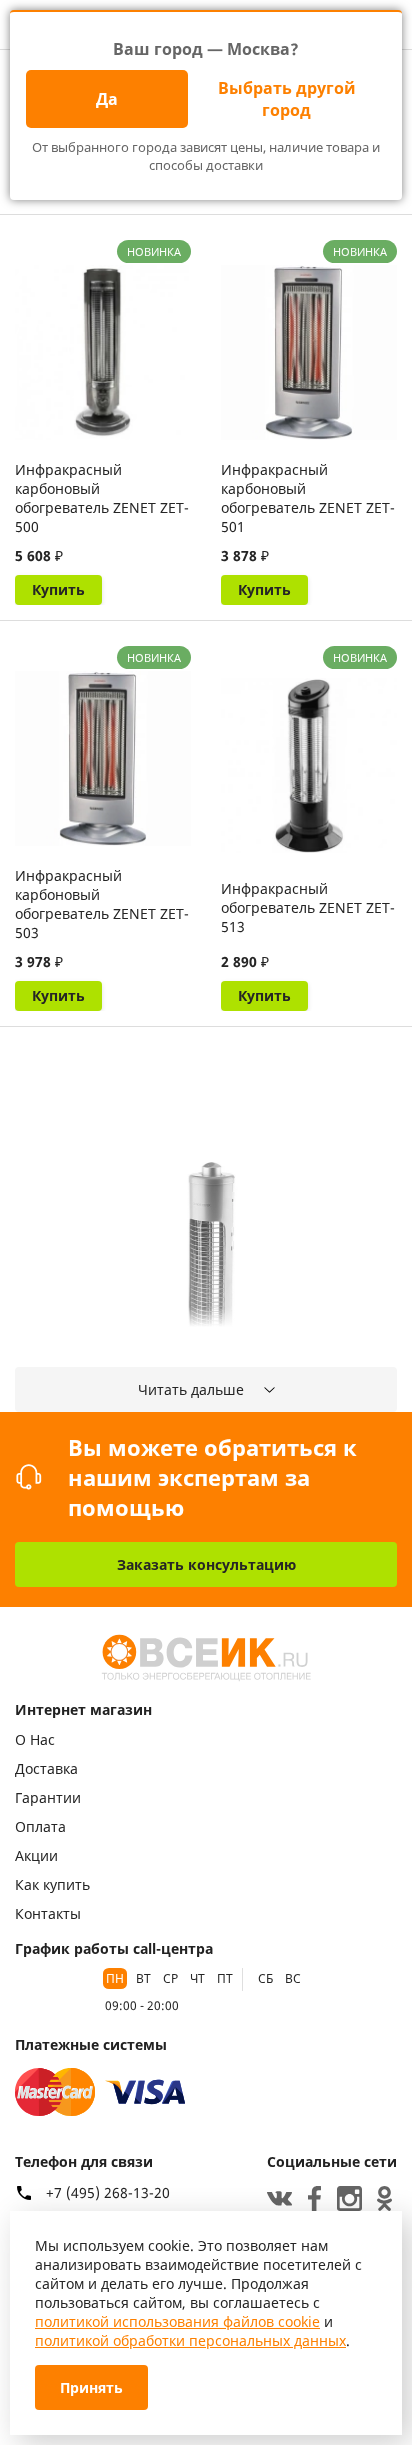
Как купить (52, 1884)
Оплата (40, 1826)
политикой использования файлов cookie (177, 2321)
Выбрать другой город (287, 99)
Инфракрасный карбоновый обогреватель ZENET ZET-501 (308, 498)
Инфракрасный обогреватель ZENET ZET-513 (308, 907)
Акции (36, 1855)
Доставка (46, 1768)
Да (107, 99)
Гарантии (48, 1797)
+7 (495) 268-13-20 (108, 2193)
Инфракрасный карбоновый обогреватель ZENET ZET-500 (102, 498)
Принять (91, 2387)
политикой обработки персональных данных (190, 2340)
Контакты (48, 1913)
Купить (58, 589)
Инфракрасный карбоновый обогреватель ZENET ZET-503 (102, 904)
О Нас (35, 1739)
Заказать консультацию (206, 1564)
